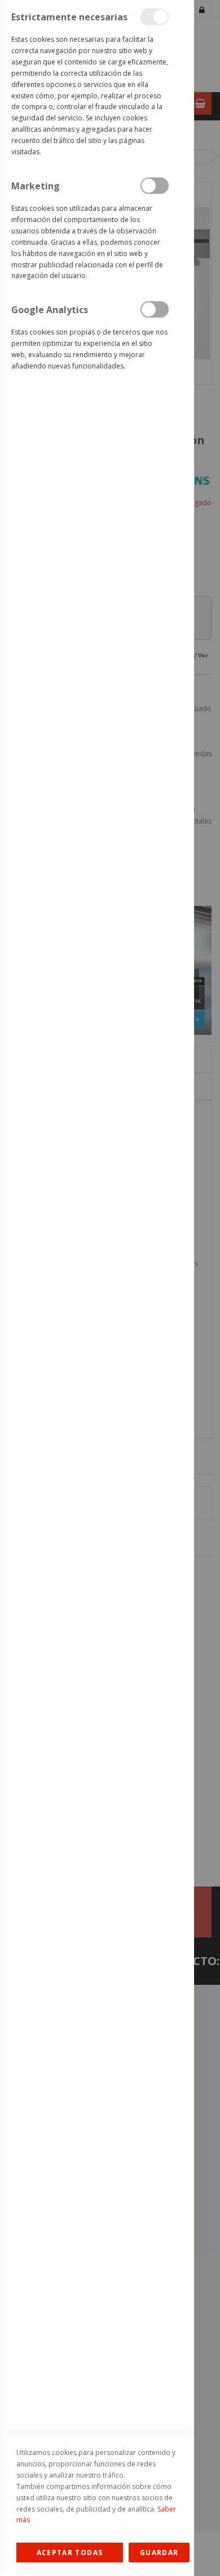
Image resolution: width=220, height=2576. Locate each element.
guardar (159, 2553)
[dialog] (97, 1288)
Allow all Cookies (70, 2553)
